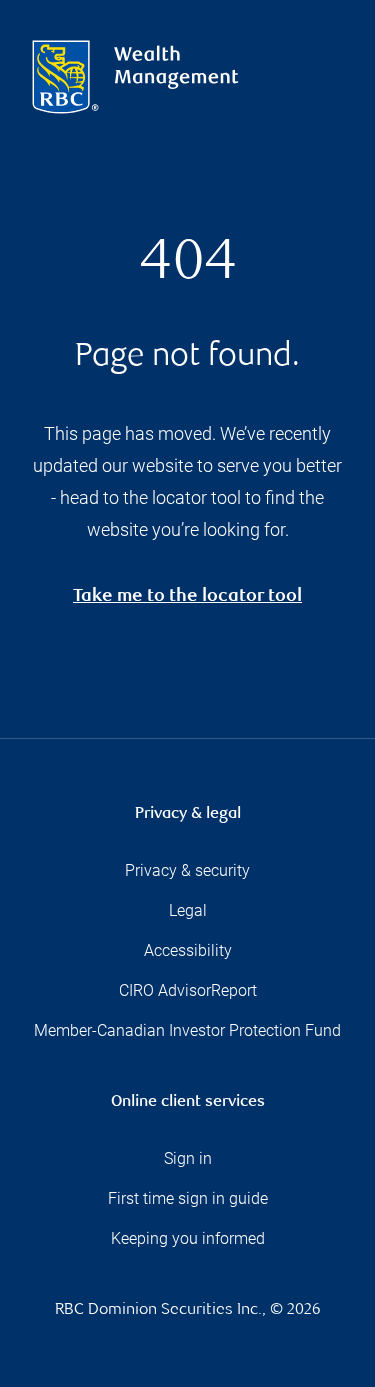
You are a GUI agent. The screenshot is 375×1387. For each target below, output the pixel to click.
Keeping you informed (188, 1238)
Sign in (188, 1158)
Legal (188, 910)
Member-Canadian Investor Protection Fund (187, 1030)
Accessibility (188, 950)
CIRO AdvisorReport (188, 990)
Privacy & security (187, 870)
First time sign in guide (188, 1198)
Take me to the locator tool (187, 597)
